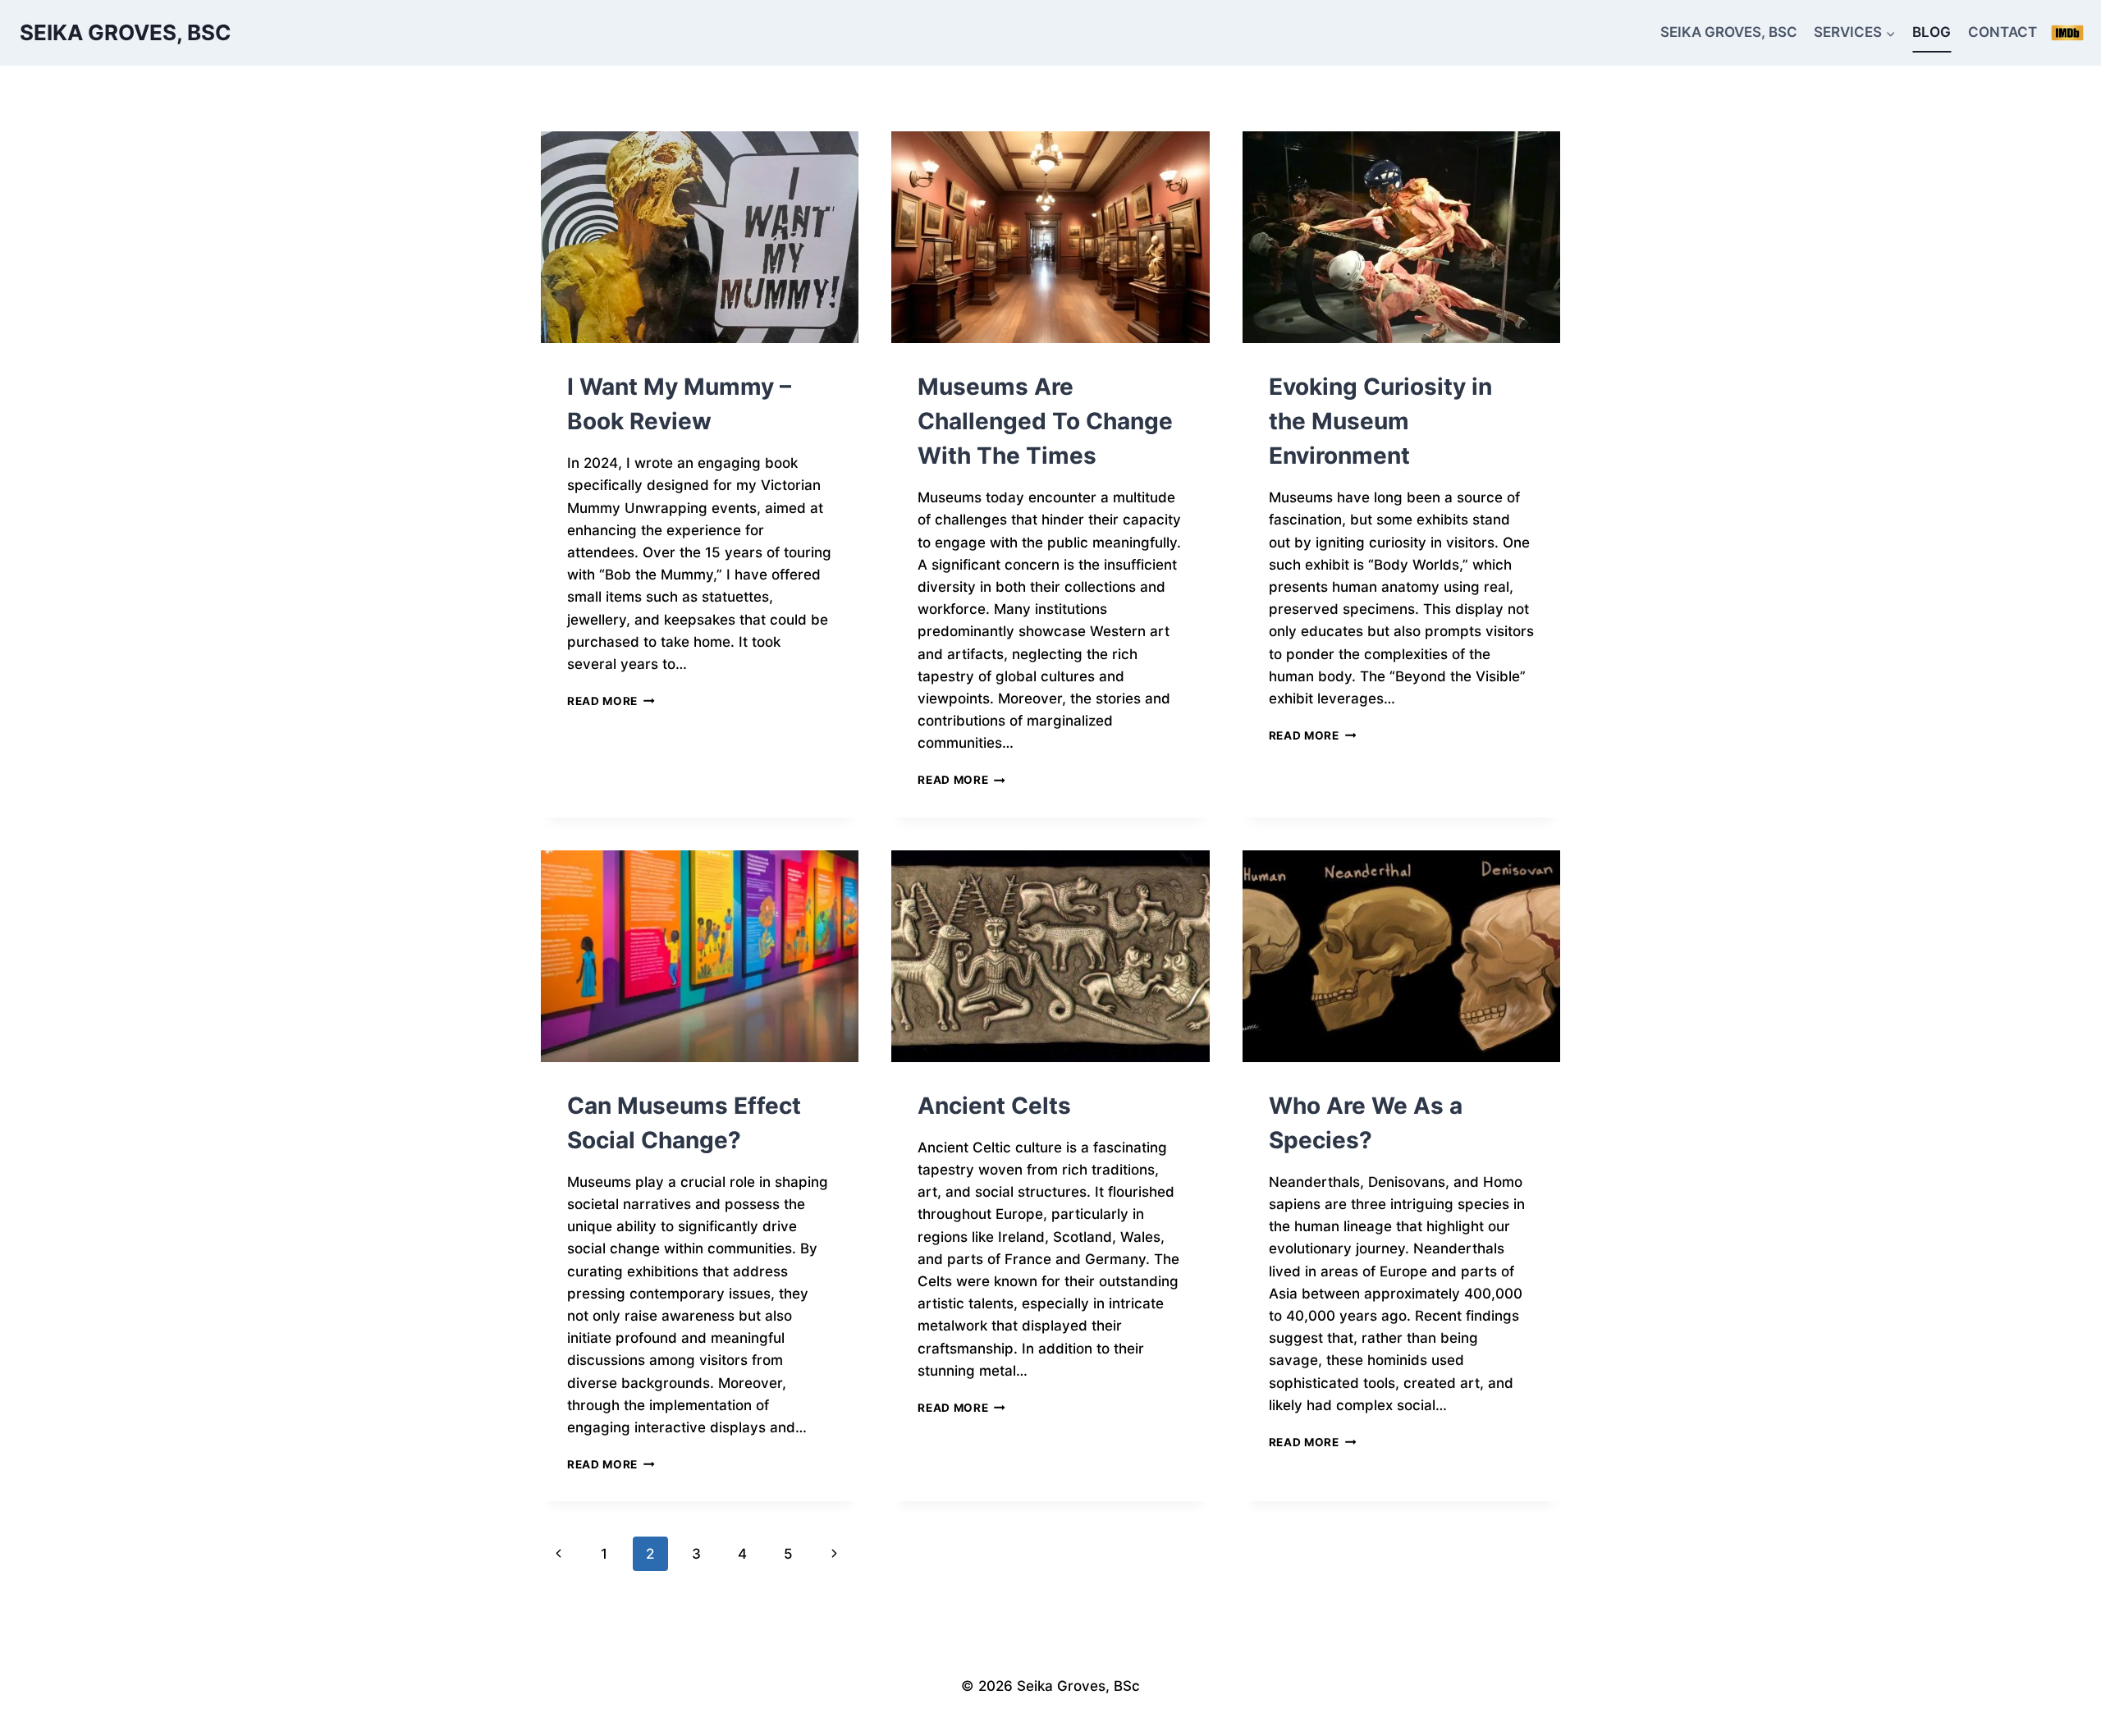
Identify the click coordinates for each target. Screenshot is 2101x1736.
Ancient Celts (994, 1106)
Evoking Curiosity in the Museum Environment (1380, 421)
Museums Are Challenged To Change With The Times (1045, 421)
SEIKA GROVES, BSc (1729, 32)
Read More (611, 701)
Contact (2003, 32)
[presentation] (700, 237)
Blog (1932, 32)
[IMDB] (2067, 33)
